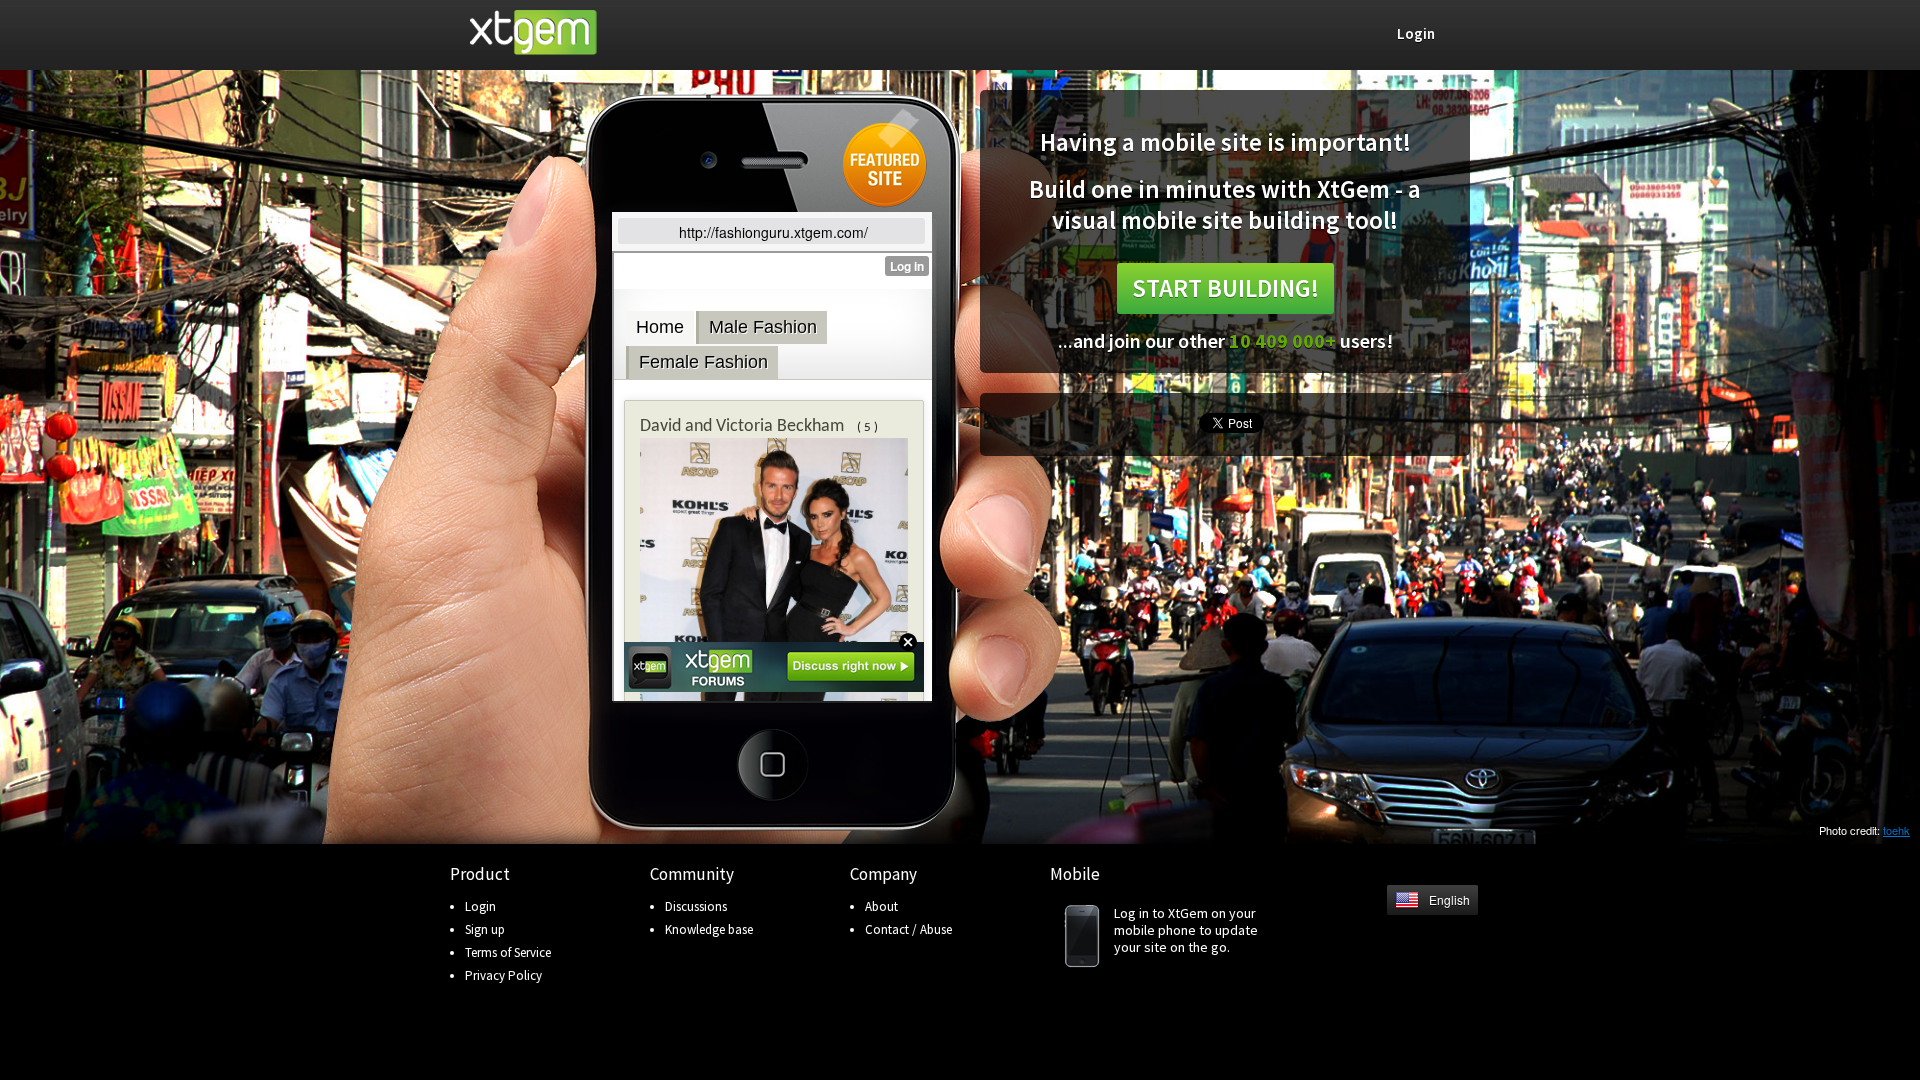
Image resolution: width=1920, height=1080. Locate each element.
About (881, 906)
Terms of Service (508, 952)
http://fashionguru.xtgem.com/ (773, 232)
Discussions (696, 906)
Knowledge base (709, 929)
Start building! (1225, 288)
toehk (1896, 830)
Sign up (485, 929)
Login (480, 906)
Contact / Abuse (908, 929)
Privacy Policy (503, 975)
